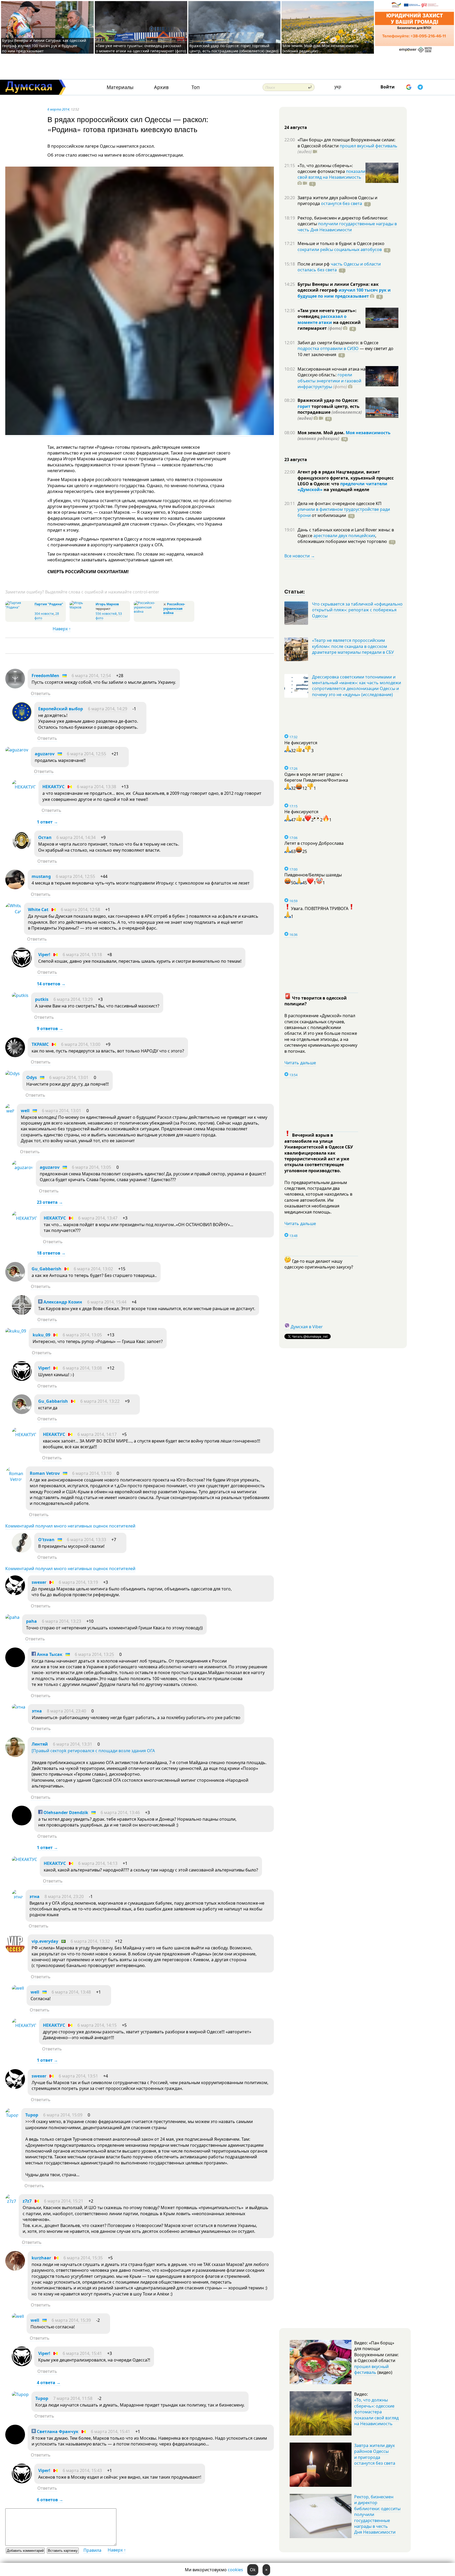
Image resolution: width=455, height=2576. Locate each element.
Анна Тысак (49, 1654)
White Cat (38, 910)
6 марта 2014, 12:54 (91, 676)
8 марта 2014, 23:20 (64, 1896)
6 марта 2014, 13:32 (90, 1941)
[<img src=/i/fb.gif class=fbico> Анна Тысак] (15, 1666)
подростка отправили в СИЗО (328, 348)
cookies (235, 2570)
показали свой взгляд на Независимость (331, 174)
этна (37, 1711)
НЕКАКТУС (53, 787)
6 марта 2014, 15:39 (71, 2320)
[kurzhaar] (15, 2269)
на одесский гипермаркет (329, 325)
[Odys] (13, 1074)
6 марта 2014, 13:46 (120, 1813)
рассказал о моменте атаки (322, 319)
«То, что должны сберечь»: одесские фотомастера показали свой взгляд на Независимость (376, 2412)
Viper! (44, 955)
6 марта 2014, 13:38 (97, 787)
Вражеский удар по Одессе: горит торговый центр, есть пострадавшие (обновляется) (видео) (234, 48)
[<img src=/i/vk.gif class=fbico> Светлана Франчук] (15, 2443)
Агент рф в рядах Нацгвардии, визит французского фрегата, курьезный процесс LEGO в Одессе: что (346, 478)
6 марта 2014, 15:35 (83, 2258)
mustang (41, 876)
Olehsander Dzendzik (65, 1813)
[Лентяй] (15, 1755)
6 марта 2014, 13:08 (82, 1368)
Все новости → (300, 556)
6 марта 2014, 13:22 (100, 1401)
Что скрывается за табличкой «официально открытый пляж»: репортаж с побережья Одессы (357, 610)
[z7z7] (11, 2201)
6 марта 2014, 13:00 (81, 1044)
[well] (10, 1111)
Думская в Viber (307, 1327)
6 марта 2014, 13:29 (73, 999)
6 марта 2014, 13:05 (92, 1167)
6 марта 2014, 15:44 (107, 1302)
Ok (253, 2570)
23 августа (296, 460)
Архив (161, 87)
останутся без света (342, 203)
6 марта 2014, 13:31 (73, 1744)
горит (304, 406)
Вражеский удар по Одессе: (328, 400)
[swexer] (15, 1594)
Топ (196, 87)
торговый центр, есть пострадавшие (330, 412)
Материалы (120, 87)
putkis (42, 999)
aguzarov (45, 754)
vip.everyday (45, 1941)
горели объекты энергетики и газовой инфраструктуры (329, 381)
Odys (32, 1077)
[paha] (12, 1617)
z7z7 (27, 2201)
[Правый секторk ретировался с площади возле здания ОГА (93, 1751)
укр (338, 87)
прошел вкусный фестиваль (369, 146)
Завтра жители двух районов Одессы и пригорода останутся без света (375, 2454)
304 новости (44, 614)
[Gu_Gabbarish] (15, 1280)
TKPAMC (40, 1044)
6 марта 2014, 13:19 (78, 1582)
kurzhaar (41, 2258)
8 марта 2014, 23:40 (66, 1711)
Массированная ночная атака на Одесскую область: (332, 372)
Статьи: (295, 591)
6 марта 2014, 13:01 (69, 1077)
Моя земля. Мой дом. (322, 433)
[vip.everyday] (15, 1953)
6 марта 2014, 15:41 (82, 2353)
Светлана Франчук (57, 2432)
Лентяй (40, 1744)
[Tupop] (12, 2115)
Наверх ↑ (62, 629)
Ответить (41, 693)
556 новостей (106, 614)
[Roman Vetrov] (14, 1479)
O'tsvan (46, 1540)
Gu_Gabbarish (46, 1269)
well (25, 1111)
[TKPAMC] (15, 1056)
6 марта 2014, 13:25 (94, 1654)
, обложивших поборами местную (342, 538)
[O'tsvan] (22, 1551)
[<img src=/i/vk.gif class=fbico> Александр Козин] (22, 1313)
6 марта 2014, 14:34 (76, 837)
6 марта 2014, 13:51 (78, 2076)
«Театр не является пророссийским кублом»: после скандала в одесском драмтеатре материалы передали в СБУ (353, 646)
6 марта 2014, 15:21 (64, 2201)
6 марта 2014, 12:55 (86, 754)
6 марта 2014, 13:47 (98, 1218)
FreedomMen (45, 676)
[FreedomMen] (15, 687)
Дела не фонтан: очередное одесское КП (340, 503)
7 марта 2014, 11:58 (73, 2398)
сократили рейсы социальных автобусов (340, 249)
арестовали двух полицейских (344, 536)
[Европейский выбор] (22, 720)
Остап (45, 837)
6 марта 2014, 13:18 (82, 955)
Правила (92, 2550)
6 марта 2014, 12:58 (80, 910)
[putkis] (20, 995)
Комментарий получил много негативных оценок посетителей (70, 1526)
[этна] (19, 1707)
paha (31, 1621)
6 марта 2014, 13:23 (61, 1621)
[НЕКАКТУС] (24, 787)
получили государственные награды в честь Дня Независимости (347, 227)
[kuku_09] (16, 1331)
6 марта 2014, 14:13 (98, 1863)
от (328, 515)
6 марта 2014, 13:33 (86, 1540)
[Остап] (22, 849)
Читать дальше (300, 1063)
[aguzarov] (17, 750)
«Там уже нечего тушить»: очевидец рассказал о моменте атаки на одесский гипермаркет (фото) (141, 48)
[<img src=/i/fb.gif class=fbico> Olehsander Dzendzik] (22, 1824)
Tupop (32, 2115)
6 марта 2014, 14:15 (97, 2025)
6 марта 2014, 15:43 (82, 2470)
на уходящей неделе (346, 490)
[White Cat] (13, 912)
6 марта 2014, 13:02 (93, 1269)
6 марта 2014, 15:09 (63, 2115)
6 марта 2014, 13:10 (92, 1473)
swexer (39, 1582)
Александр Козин (62, 1302)
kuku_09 (41, 1335)
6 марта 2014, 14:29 (108, 709)
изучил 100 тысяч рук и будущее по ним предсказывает (344, 293)
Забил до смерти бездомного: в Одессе (338, 343)
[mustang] (15, 888)
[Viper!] (22, 966)
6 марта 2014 (58, 109)
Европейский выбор (61, 709)
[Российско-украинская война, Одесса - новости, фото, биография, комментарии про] (148, 611)
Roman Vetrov (45, 1473)
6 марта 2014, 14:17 (97, 1434)
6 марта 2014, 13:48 (71, 1992)
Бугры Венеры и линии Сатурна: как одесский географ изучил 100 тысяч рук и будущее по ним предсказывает (44, 46)
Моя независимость (368, 433)
